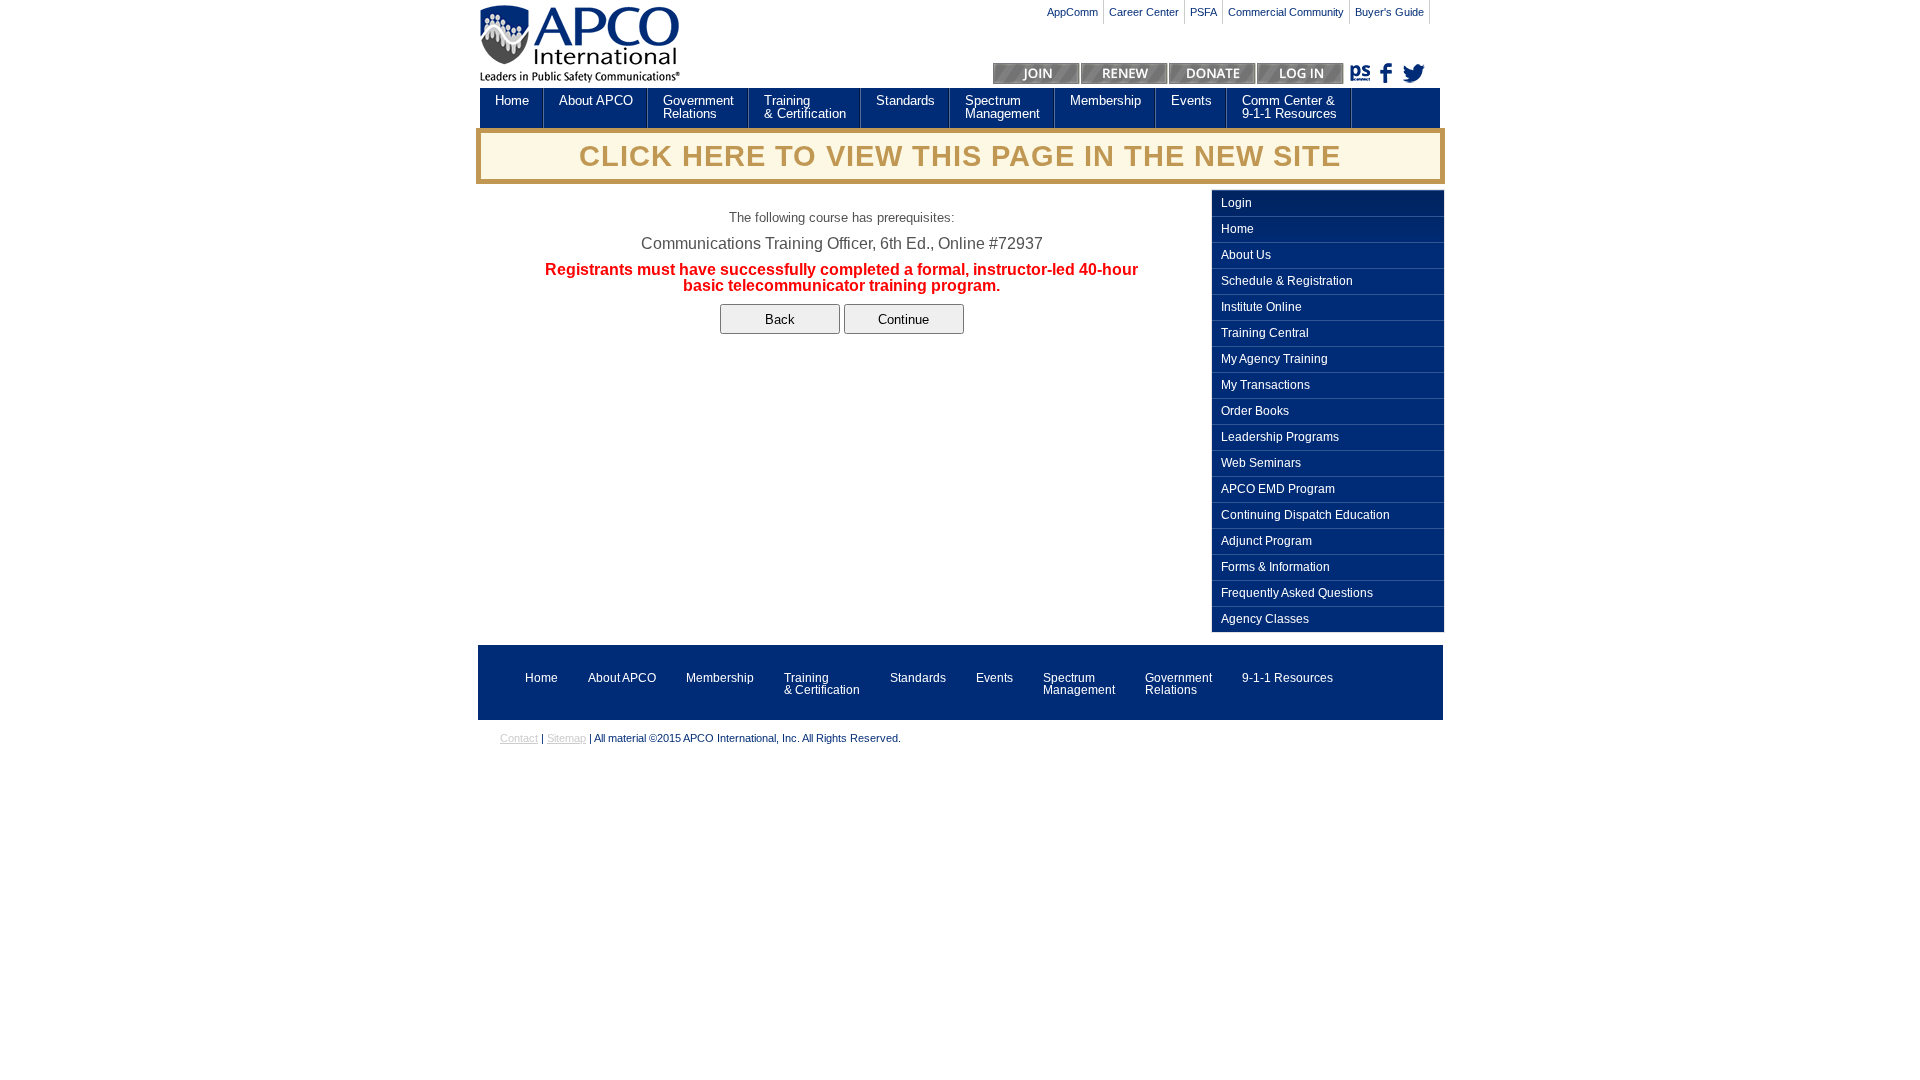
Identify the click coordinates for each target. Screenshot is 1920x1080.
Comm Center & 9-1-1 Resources (1289, 107)
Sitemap (566, 738)
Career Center (1144, 12)
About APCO (596, 100)
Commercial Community (1286, 12)
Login (1236, 203)
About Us (1246, 255)
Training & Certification (805, 107)
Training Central (1265, 333)
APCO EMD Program (1278, 489)
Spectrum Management (1002, 107)
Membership (1105, 100)
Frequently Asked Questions (1297, 593)
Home (512, 100)
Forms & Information (1275, 567)
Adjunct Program (1266, 541)
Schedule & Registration (1287, 281)
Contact (519, 738)
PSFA (1203, 12)
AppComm (1072, 12)
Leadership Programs (1280, 437)
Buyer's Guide (1389, 12)
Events (1191, 100)
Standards (905, 100)
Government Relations (698, 107)
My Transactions (1265, 385)
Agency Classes (1265, 619)
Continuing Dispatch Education (1305, 515)
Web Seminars (1261, 463)
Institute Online (1261, 307)
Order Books (1255, 411)
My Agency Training (1274, 359)
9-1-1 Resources (1287, 678)
